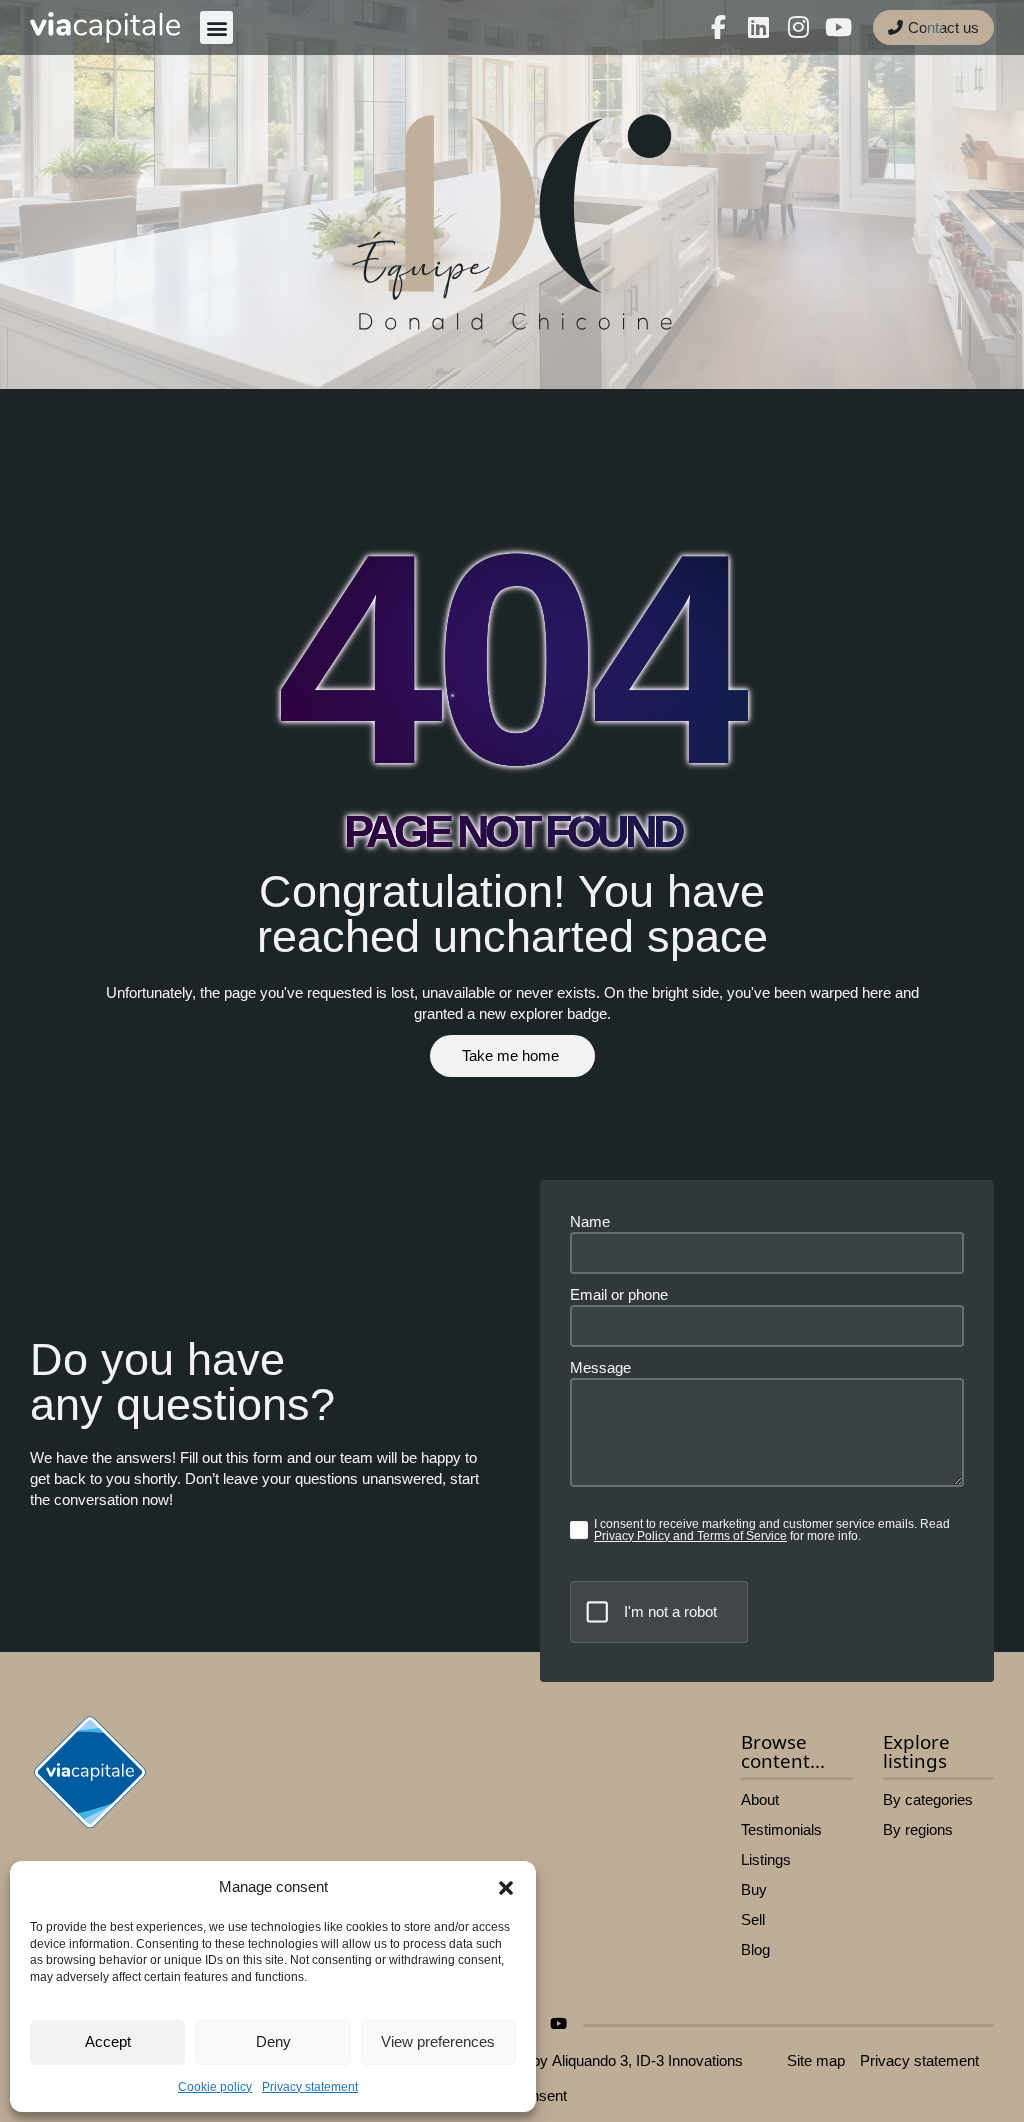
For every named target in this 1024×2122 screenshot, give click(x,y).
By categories (928, 1799)
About (760, 1799)
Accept (108, 2041)
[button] (506, 1888)
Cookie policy (215, 2087)
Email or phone (619, 1294)
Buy (754, 1889)
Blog (755, 1949)
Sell (753, 1919)
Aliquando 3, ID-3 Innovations (647, 2060)
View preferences (438, 2041)
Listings (766, 1859)
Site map (816, 2060)
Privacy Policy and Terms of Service (690, 1536)
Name (590, 1221)
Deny (273, 2041)
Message (600, 1367)
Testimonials (781, 1829)
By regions (918, 1829)
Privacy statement (310, 2087)
